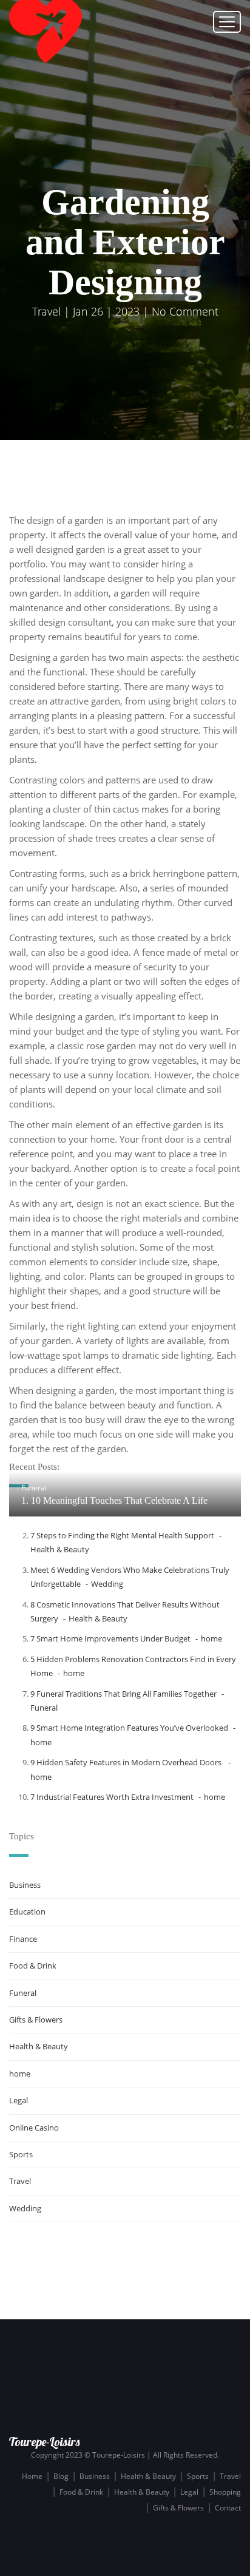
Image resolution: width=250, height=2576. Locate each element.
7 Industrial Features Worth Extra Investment (112, 1797)
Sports (21, 2154)
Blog (61, 2476)
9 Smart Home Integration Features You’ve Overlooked (129, 1728)
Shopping (225, 2492)
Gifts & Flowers (36, 2020)
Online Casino (34, 2128)
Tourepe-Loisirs (44, 2442)
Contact (228, 2508)
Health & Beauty (98, 1618)
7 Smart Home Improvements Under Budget (110, 1638)
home (211, 1638)
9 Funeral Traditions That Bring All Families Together (123, 1694)
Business (25, 1885)
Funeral (34, 1488)
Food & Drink (33, 1966)
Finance (23, 1939)
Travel (46, 311)
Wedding (107, 1584)
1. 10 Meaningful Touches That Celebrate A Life (114, 1500)
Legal (19, 2100)
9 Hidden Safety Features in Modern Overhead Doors (127, 1762)
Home (32, 2476)
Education (27, 1912)
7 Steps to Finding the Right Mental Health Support (122, 1535)
